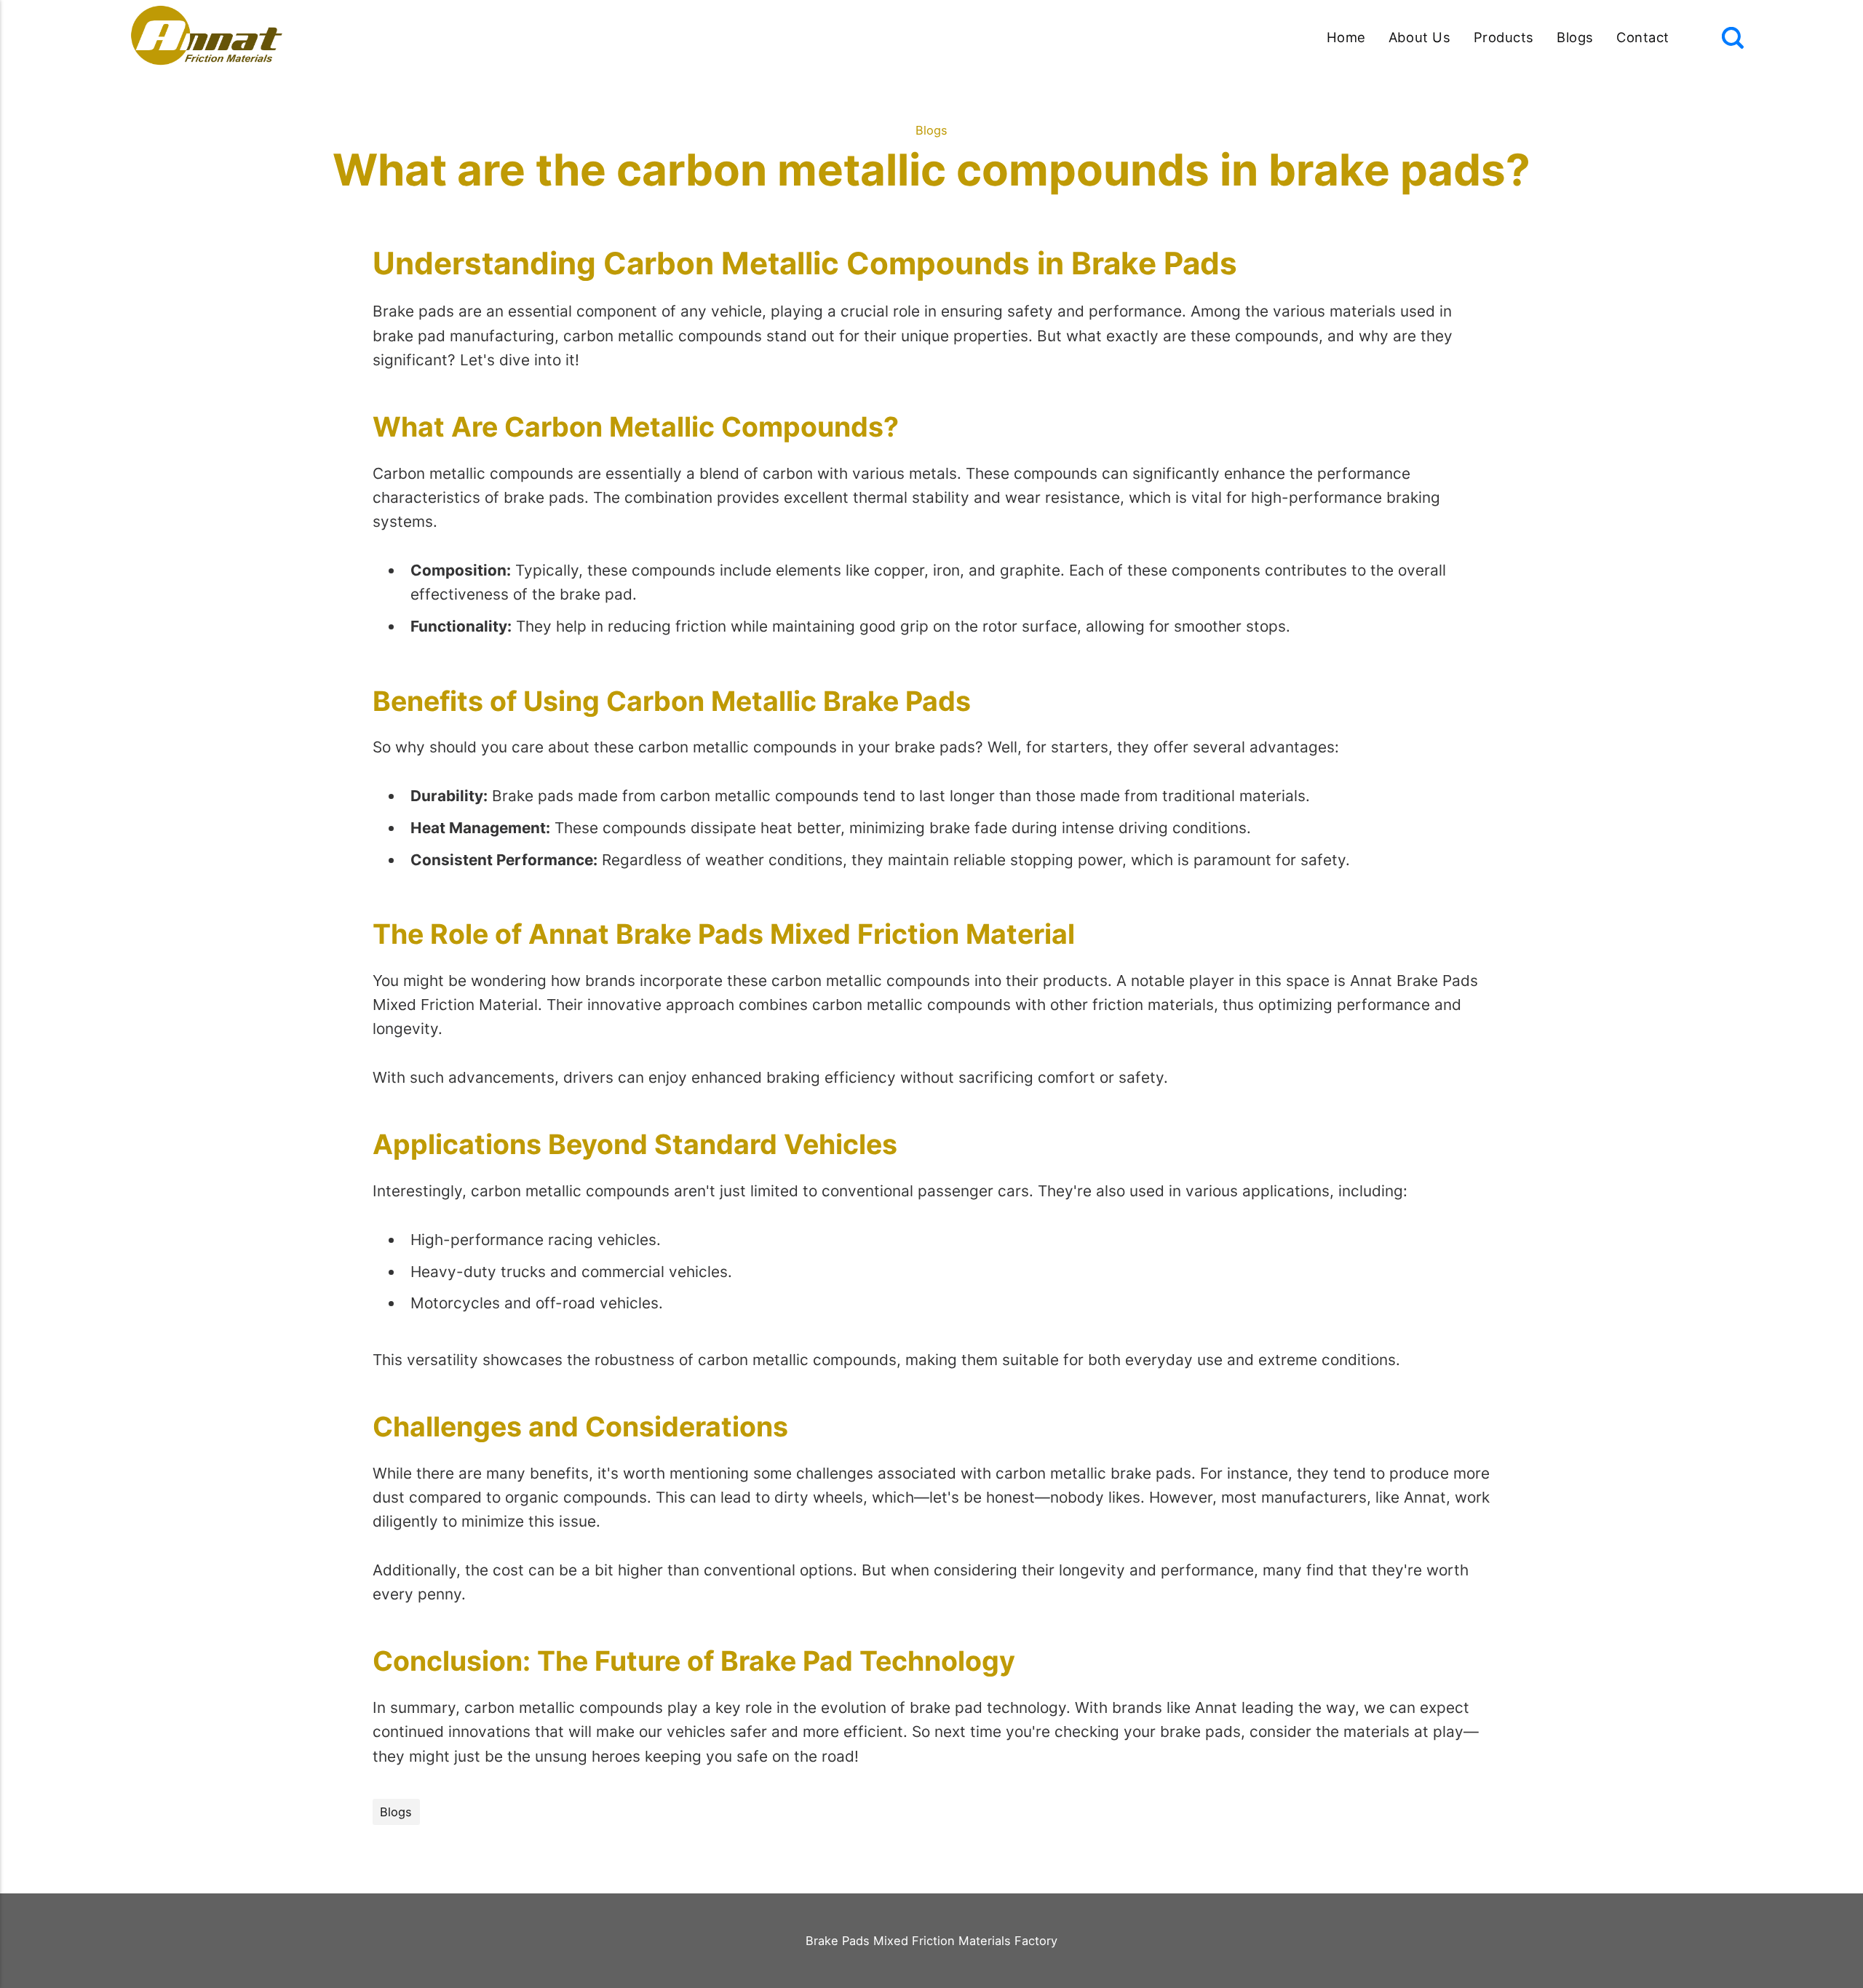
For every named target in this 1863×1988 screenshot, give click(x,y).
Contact (1643, 37)
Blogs (1575, 37)
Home (1346, 37)
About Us (1419, 37)
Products (1504, 37)
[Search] (1733, 38)
